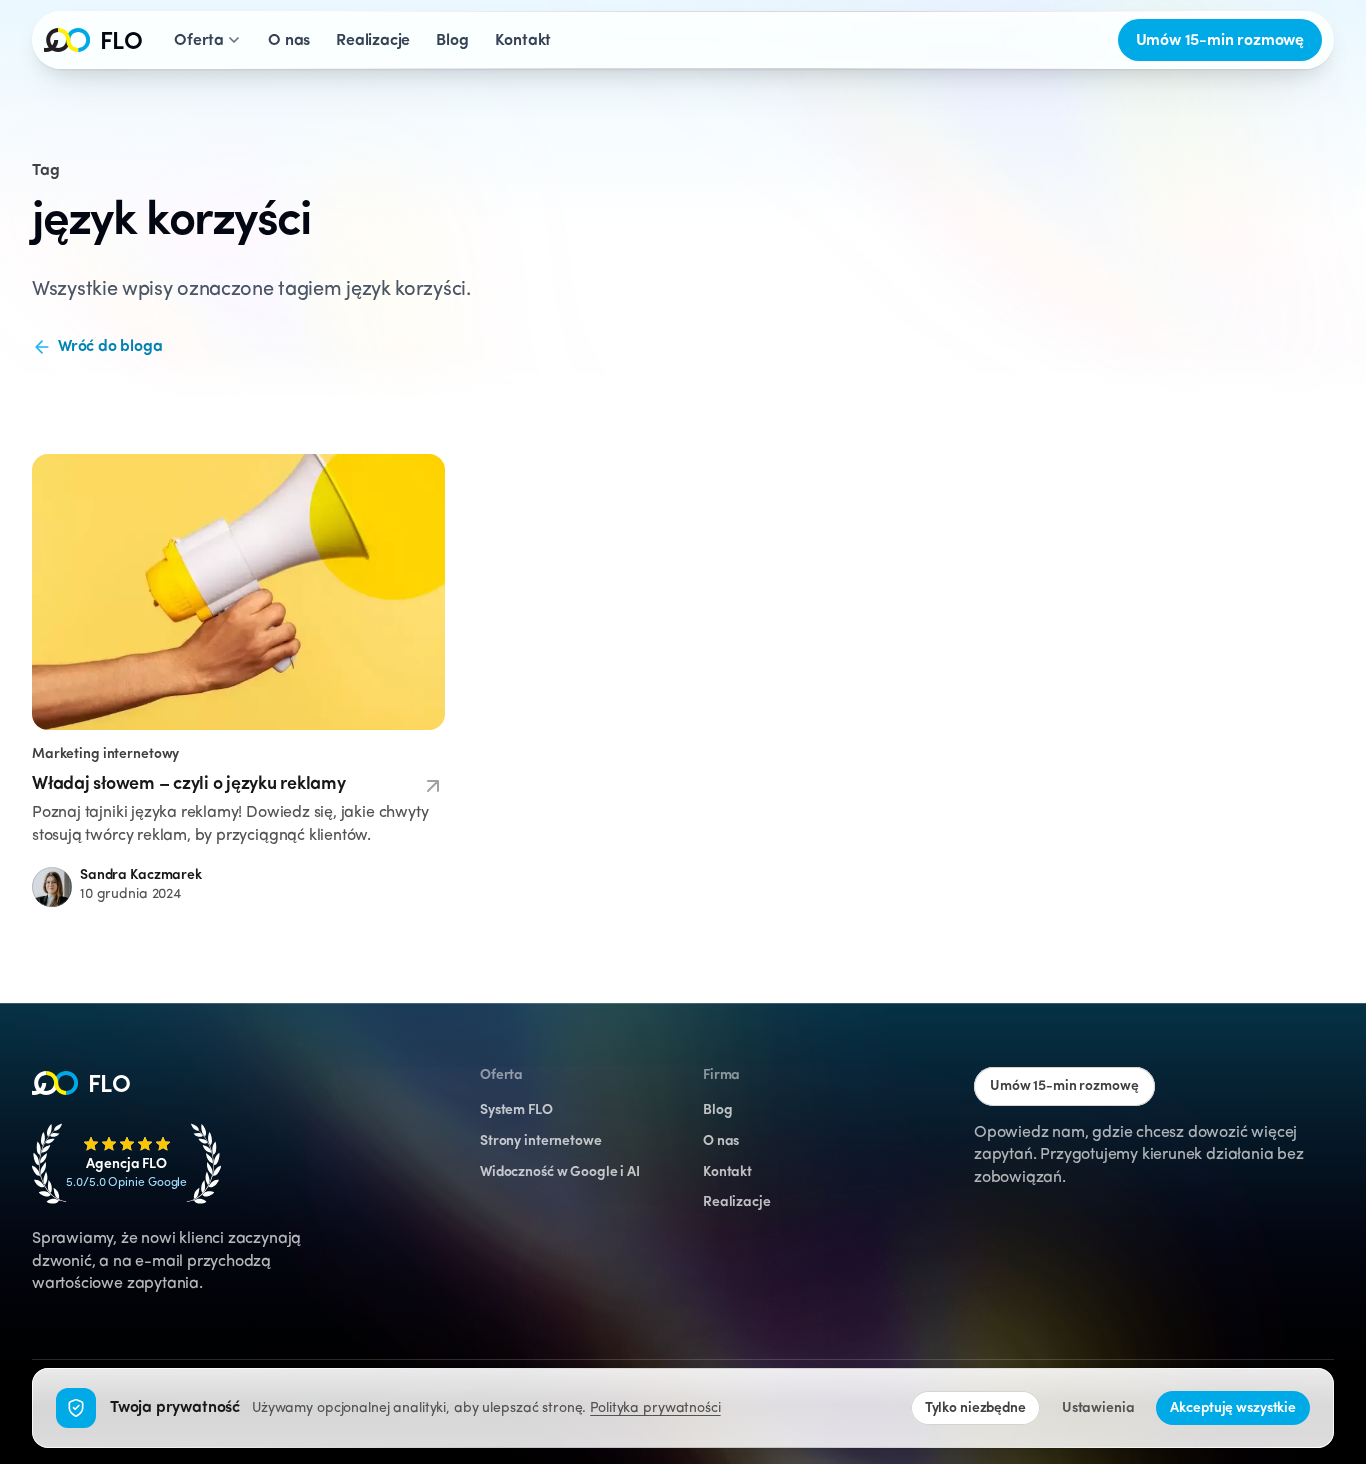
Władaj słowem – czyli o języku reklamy (189, 785)
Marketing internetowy (105, 754)
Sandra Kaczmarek (141, 875)
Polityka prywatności (655, 1408)
